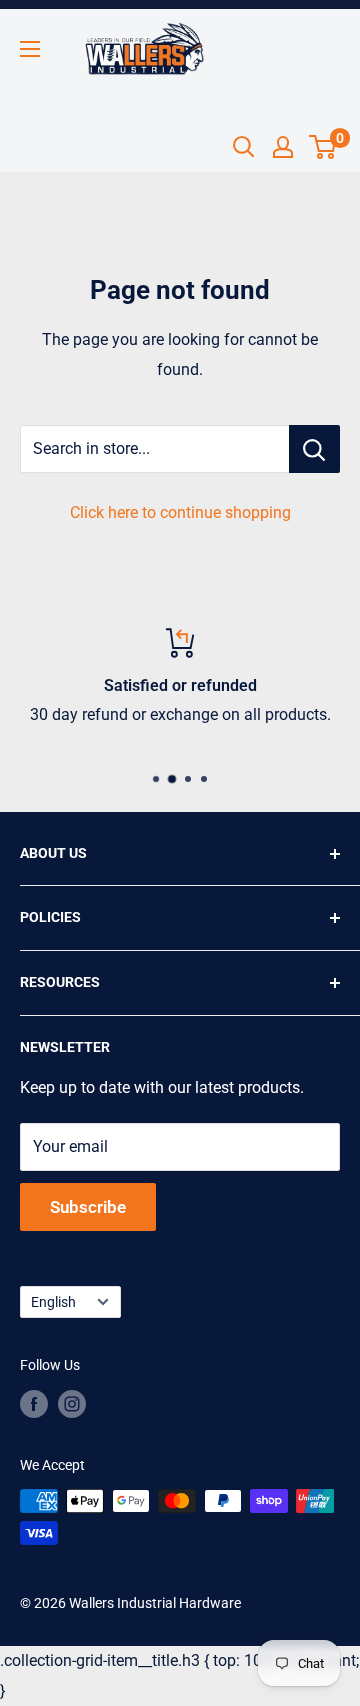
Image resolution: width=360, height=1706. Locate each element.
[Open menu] (30, 49)
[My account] (283, 147)
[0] (323, 147)
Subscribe (88, 1207)
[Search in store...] (314, 449)
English (53, 1302)
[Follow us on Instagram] (72, 1404)
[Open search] (244, 147)
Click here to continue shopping (180, 512)
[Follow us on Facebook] (34, 1404)
